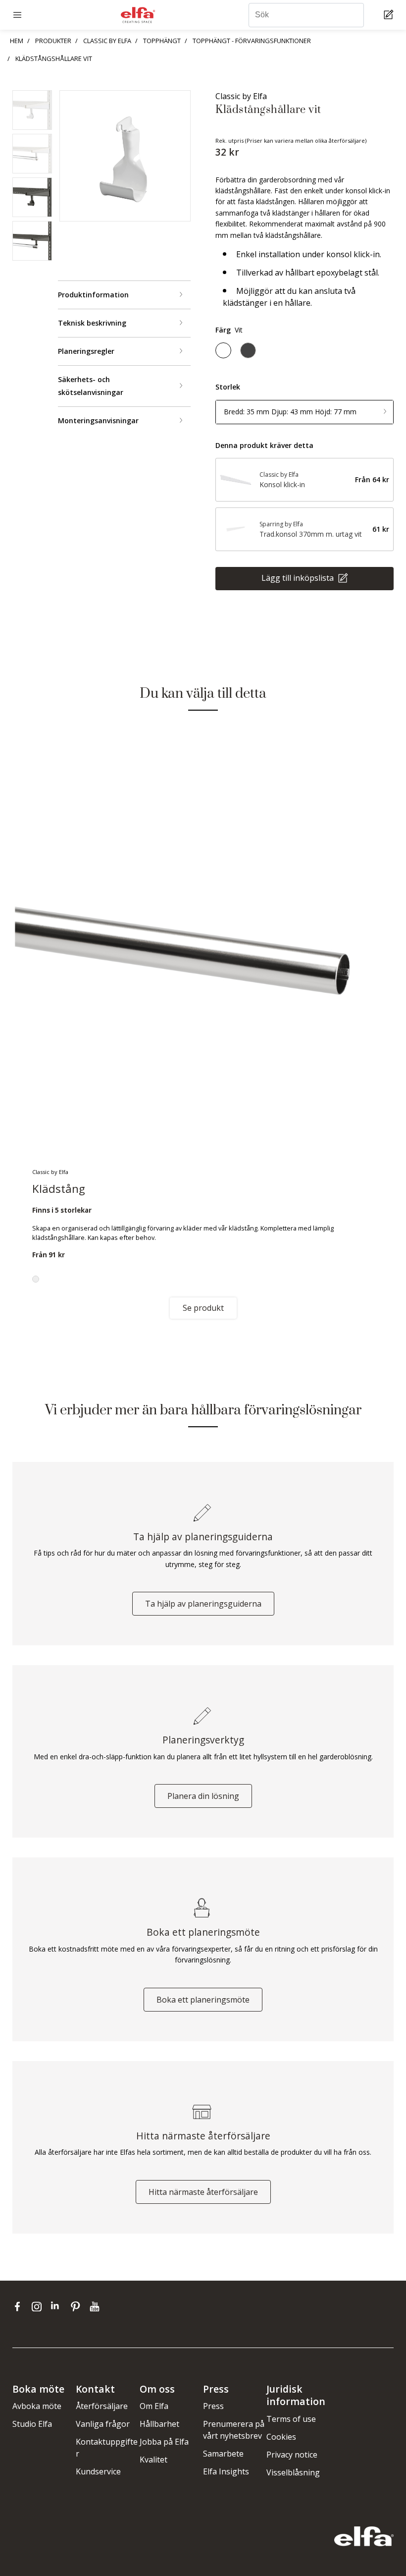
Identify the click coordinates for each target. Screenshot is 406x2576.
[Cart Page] (390, 15)
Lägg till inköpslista (299, 578)
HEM (17, 41)
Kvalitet (153, 2460)
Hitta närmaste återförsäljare (203, 2192)
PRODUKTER (53, 41)
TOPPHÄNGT (162, 41)
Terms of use (291, 2419)
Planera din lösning (203, 1796)
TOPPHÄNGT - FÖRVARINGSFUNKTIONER (252, 41)
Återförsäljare (102, 2406)
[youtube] (96, 2306)
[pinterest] (77, 2306)
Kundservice (98, 2471)
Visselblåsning (293, 2472)
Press (213, 2406)
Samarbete (223, 2454)
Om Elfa (154, 2406)
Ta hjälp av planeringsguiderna (203, 1604)
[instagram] (39, 2306)
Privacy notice (292, 2455)
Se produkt (203, 1308)
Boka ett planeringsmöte (203, 2000)
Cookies (281, 2437)
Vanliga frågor (103, 2424)
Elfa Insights (226, 2471)
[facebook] (20, 2306)
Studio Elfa (32, 2424)
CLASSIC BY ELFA (107, 41)
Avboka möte (37, 2406)
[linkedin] (58, 2306)
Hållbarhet (159, 2424)
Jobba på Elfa (164, 2442)
